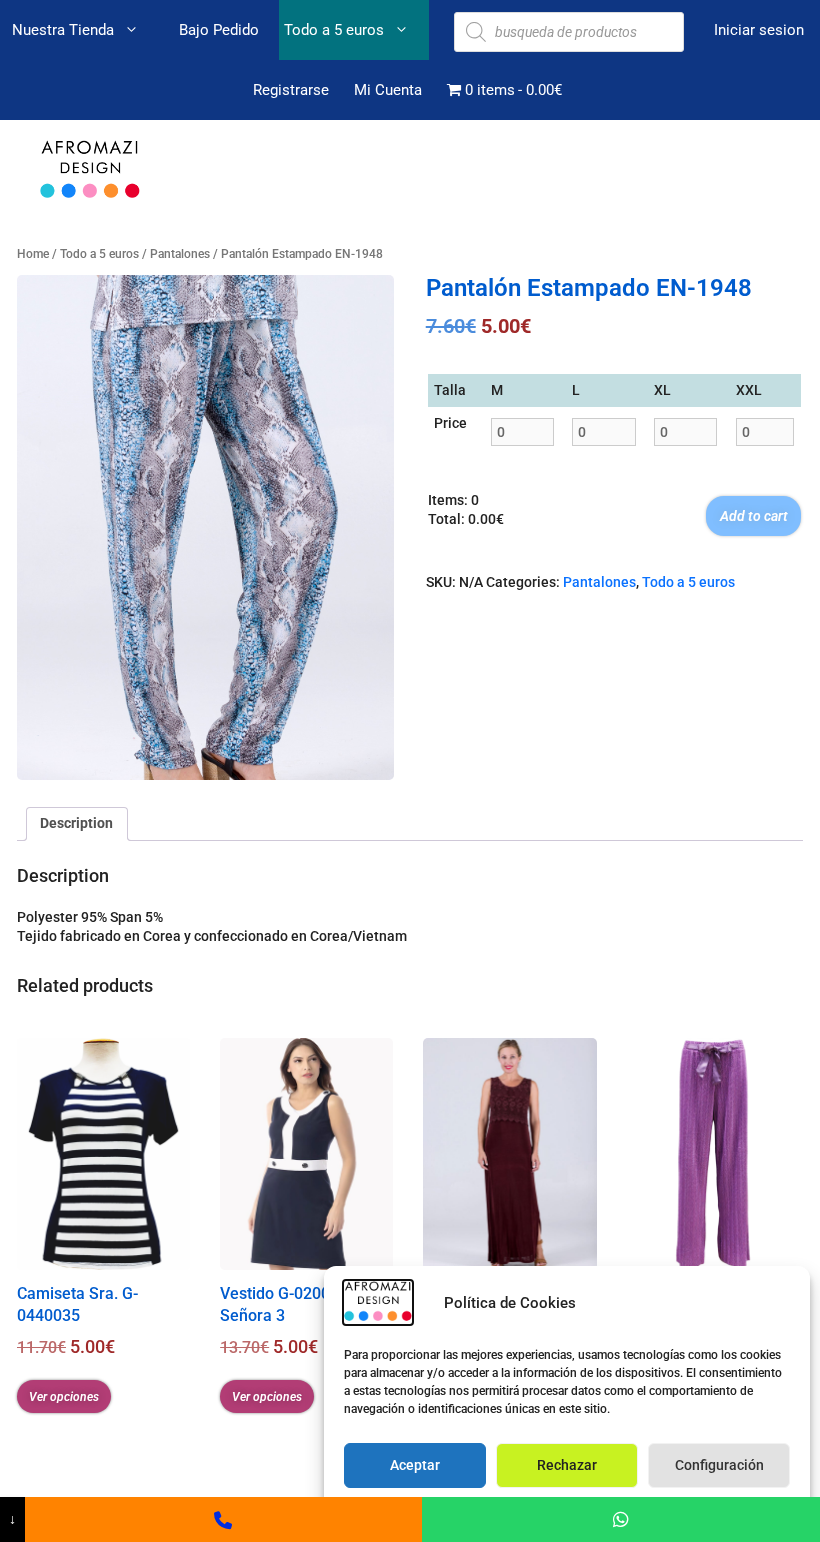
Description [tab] (76, 823)
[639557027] (224, 1519)
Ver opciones (64, 1397)
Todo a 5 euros (334, 30)
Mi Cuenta (388, 90)
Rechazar (567, 1465)
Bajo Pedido (219, 30)
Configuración (719, 1465)
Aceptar (415, 1465)
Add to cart (754, 516)
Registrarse (291, 90)
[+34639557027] (621, 1519)
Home (33, 253)
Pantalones (180, 253)
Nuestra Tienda (63, 30)
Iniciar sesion (759, 30)
